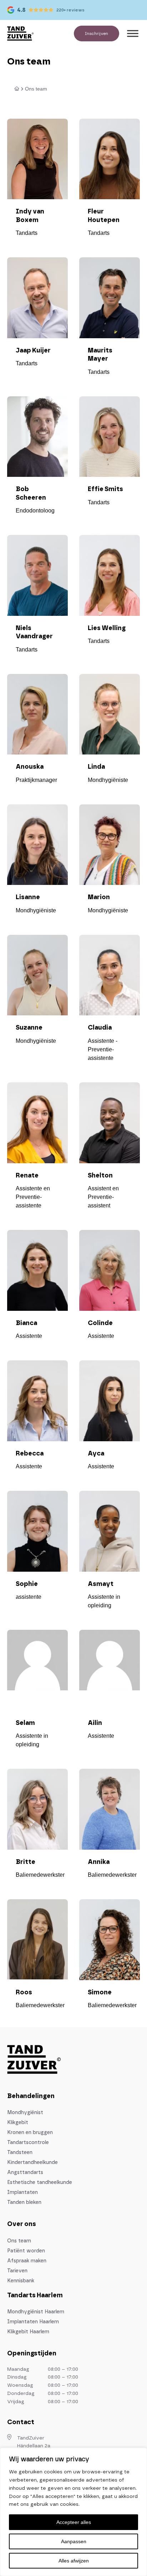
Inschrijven (97, 34)
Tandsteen (20, 2153)
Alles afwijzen (74, 2561)
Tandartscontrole (28, 2143)
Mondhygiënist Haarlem (36, 2312)
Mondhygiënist (25, 2113)
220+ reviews (70, 10)
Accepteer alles (74, 2522)
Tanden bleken (24, 2203)
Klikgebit (18, 2123)
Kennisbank (21, 2281)
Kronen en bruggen (30, 2133)
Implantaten (22, 2193)
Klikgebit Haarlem (28, 2332)
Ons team (19, 2241)
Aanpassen (74, 2541)
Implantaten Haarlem (33, 2322)
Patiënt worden (26, 2251)
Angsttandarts (25, 2173)
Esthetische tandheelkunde (40, 2183)
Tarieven (17, 2271)
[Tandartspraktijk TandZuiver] (20, 34)
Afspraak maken (27, 2261)
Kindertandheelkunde (32, 2163)
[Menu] (133, 33)
